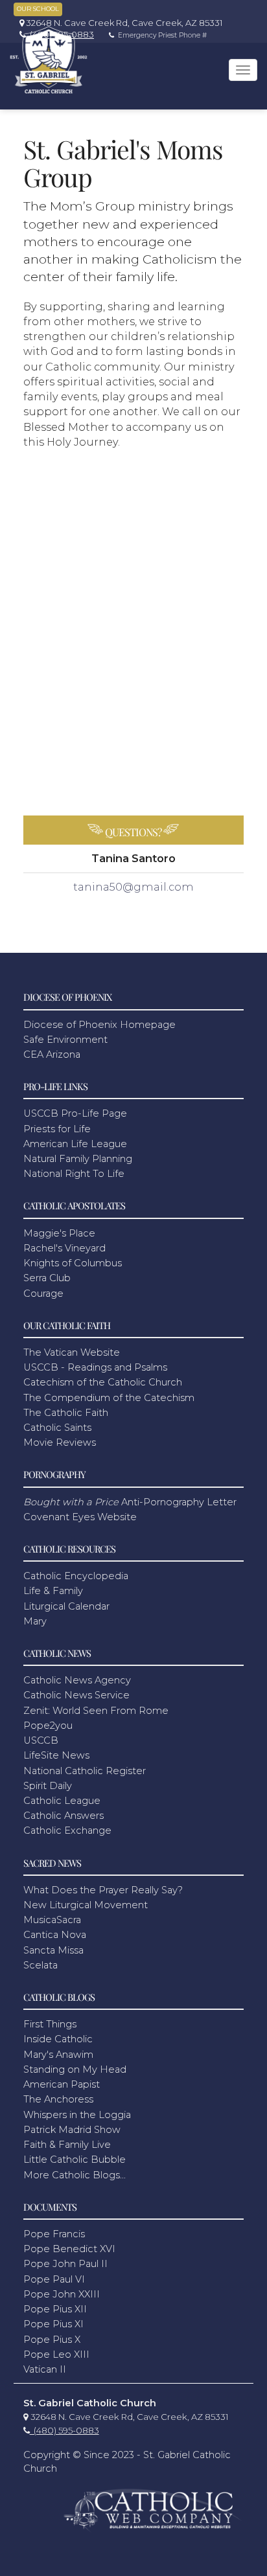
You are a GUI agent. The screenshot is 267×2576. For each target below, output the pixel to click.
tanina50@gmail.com (133, 887)
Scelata (41, 1965)
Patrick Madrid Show (72, 2130)
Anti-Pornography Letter (130, 1502)
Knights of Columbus (73, 1263)
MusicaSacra (52, 1920)
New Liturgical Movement (86, 1905)
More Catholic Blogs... (75, 2175)
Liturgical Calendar (66, 1606)
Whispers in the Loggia (77, 2115)
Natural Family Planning (78, 1159)
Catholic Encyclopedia (76, 1576)
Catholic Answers (64, 1816)
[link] (118, 23)
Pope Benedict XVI (69, 2249)
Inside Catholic (58, 2039)
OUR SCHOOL (38, 9)
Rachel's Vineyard (64, 1248)
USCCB (41, 1740)
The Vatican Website (72, 1352)
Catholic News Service (76, 1695)
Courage (43, 1294)
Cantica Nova (55, 1935)
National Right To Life (74, 1174)
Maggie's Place (59, 1233)
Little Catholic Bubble (75, 2160)
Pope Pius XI (53, 2324)
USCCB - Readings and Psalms (95, 1367)
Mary (35, 1621)
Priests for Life (57, 1129)
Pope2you (48, 1726)
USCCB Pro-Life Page (75, 1113)
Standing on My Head (75, 2069)
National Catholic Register (85, 1771)
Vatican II (45, 2369)
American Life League (75, 1144)
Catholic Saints (57, 1428)
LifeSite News (56, 1755)
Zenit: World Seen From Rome (96, 1711)
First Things (50, 2024)
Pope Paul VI (54, 2279)
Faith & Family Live (67, 2145)
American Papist (62, 2084)
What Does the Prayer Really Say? (103, 1890)
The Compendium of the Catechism (109, 1398)
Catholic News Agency (77, 1680)
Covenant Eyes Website (80, 1517)
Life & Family (53, 1591)
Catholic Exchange (67, 1830)
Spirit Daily (48, 1786)
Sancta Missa (53, 1950)
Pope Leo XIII (56, 2354)
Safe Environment (65, 1040)
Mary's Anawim (58, 2055)
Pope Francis (54, 2234)
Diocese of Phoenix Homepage (99, 1025)
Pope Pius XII (55, 2309)
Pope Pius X (52, 2340)
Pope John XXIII (62, 2294)
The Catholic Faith (66, 1413)
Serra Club (47, 1278)
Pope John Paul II (65, 2264)
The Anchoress (58, 2099)
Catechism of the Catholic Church (103, 1382)
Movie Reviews (60, 1442)
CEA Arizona (52, 1054)
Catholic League (62, 1801)
